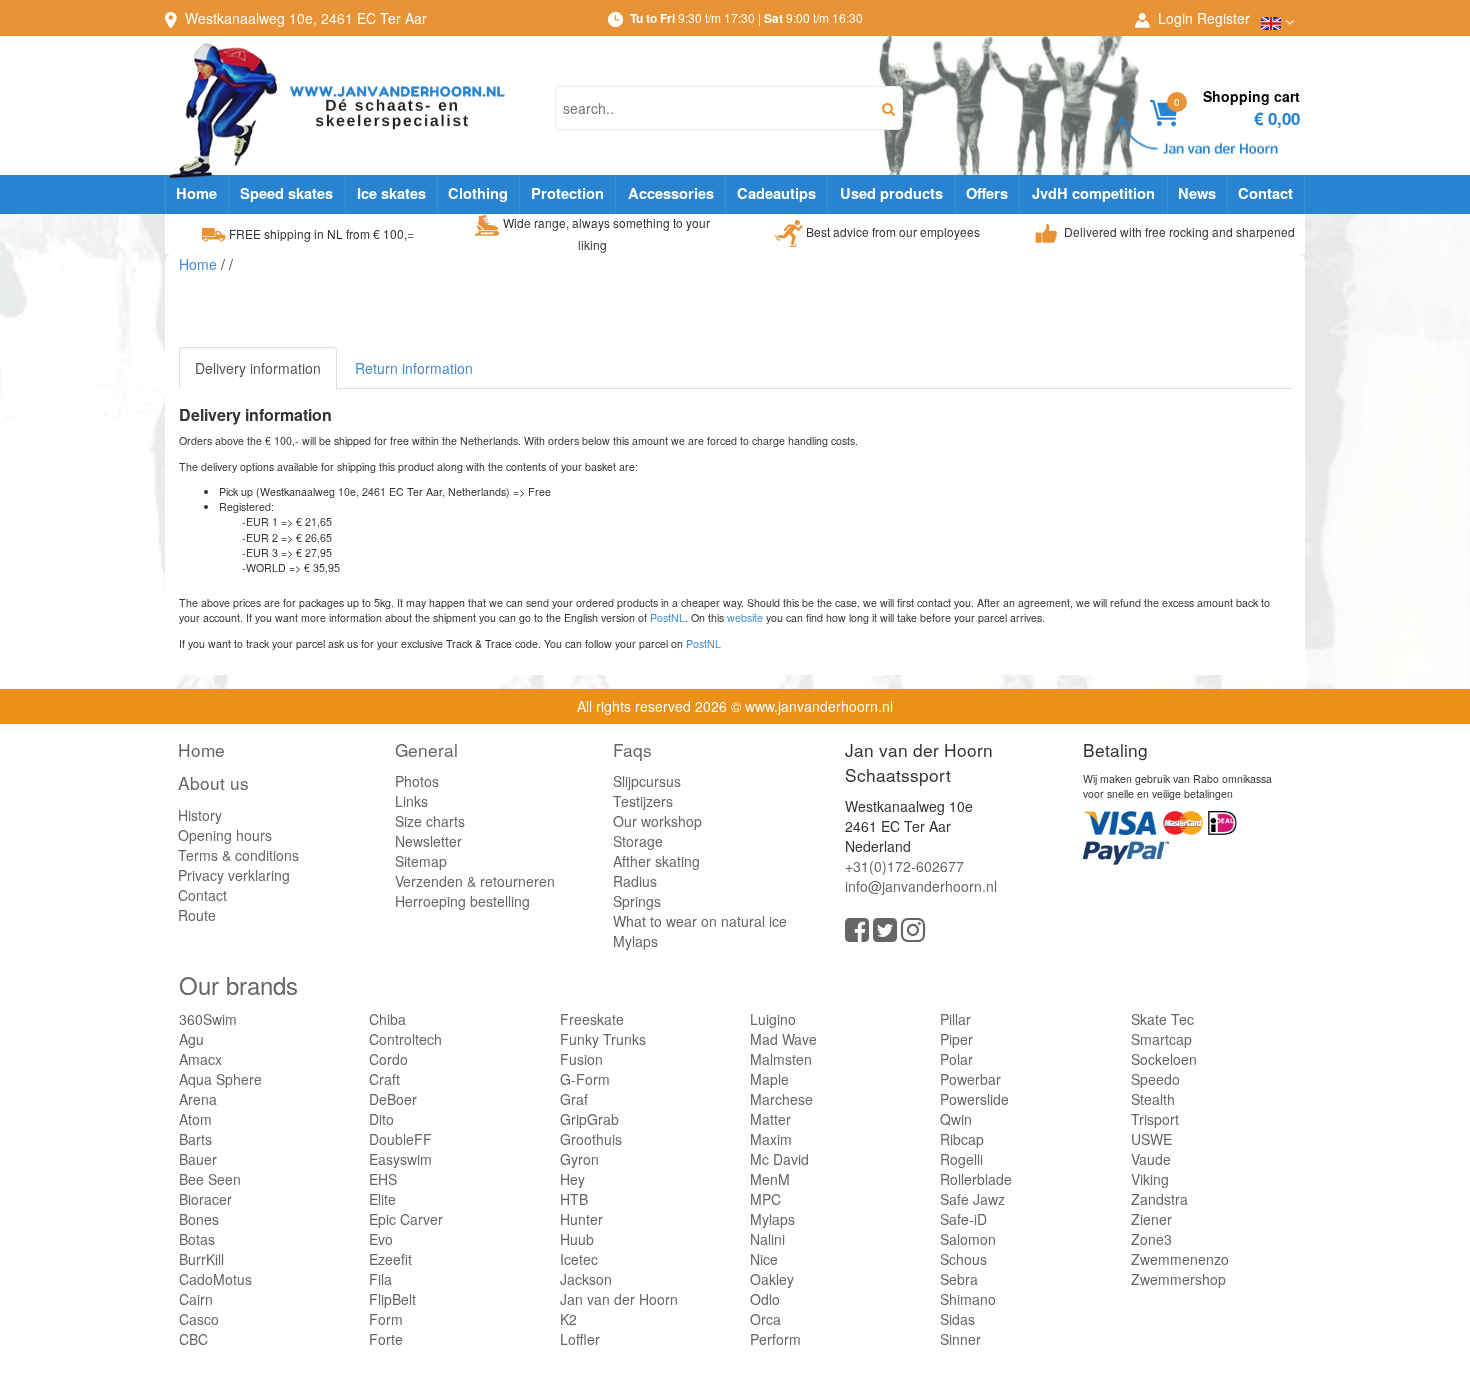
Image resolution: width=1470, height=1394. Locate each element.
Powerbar (970, 1079)
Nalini (767, 1239)
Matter (770, 1119)
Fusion (581, 1059)
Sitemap (421, 861)
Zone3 (1151, 1239)
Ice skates (391, 193)
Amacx (200, 1059)
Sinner (960, 1339)
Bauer (198, 1159)
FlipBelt (392, 1299)
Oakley (772, 1279)
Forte (386, 1339)
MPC (765, 1199)
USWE (1151, 1139)
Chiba (387, 1019)
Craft (384, 1079)
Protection (567, 193)
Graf (574, 1099)
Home (196, 193)
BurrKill (201, 1259)
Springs (637, 901)
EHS (383, 1179)
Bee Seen (210, 1179)
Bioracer (205, 1199)
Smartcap (1161, 1039)
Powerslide (974, 1099)
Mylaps (635, 941)
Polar (956, 1059)
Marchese (781, 1099)
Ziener (1151, 1219)
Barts (195, 1139)
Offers (987, 193)
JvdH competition (1093, 193)
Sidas (957, 1319)
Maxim (771, 1139)
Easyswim (400, 1159)
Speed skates (286, 193)
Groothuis (591, 1139)
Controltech (405, 1039)
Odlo (765, 1299)
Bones (199, 1219)
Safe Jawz (972, 1199)
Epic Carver (406, 1219)
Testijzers (643, 801)
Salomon (968, 1239)
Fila (380, 1279)
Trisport (1155, 1119)
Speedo (1155, 1079)
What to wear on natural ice (700, 921)
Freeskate (592, 1019)
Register (1223, 18)
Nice (764, 1259)
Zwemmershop (1178, 1279)
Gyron (579, 1159)
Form (386, 1319)
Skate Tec (1162, 1019)
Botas (197, 1239)
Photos (417, 781)
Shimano (968, 1299)
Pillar (955, 1019)
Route (197, 915)
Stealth (1153, 1099)
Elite (382, 1199)
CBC (193, 1339)
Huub (577, 1239)
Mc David (779, 1159)
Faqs (632, 749)
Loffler (580, 1339)
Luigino (773, 1019)
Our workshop (657, 821)
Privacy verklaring (234, 875)
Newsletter (428, 841)
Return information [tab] (414, 368)
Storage (638, 841)
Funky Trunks (603, 1039)
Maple (769, 1079)
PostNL (667, 617)
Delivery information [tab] (258, 368)
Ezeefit (390, 1259)
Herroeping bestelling (462, 901)
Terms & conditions (238, 855)
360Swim (208, 1019)
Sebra (959, 1279)
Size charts (430, 821)
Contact (1265, 193)
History (200, 815)
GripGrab (589, 1119)
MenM (770, 1179)
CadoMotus (215, 1279)
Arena (198, 1099)
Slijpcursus (647, 781)
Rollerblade (976, 1179)
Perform (775, 1339)
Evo (381, 1239)
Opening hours (225, 835)
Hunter (581, 1219)
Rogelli (961, 1159)
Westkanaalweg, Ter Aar (306, 18)
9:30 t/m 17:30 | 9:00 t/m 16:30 (746, 17)
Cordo (388, 1059)
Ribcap (962, 1139)
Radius (635, 881)
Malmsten (781, 1059)
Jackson (586, 1279)
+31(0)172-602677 (904, 866)
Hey (572, 1179)
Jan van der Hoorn (619, 1299)
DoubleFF (400, 1139)
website (745, 617)
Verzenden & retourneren (475, 881)
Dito (381, 1119)
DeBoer (393, 1099)
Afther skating (656, 861)
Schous (963, 1259)
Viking (1150, 1179)
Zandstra (1159, 1199)
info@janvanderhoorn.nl (921, 886)
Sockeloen (1164, 1059)
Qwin (956, 1119)
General (426, 749)
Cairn (196, 1299)
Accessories (671, 193)
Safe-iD (963, 1219)
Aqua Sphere (220, 1079)
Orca (765, 1319)
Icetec (579, 1259)
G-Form (585, 1079)
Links (411, 801)
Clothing (478, 193)
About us (213, 782)
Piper (956, 1039)
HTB (574, 1199)
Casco (199, 1319)
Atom (195, 1119)
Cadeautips (776, 193)
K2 (568, 1319)
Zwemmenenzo (1180, 1259)
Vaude (1151, 1159)
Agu (191, 1039)
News (1197, 193)
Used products (891, 193)
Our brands (238, 984)
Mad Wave (783, 1039)
